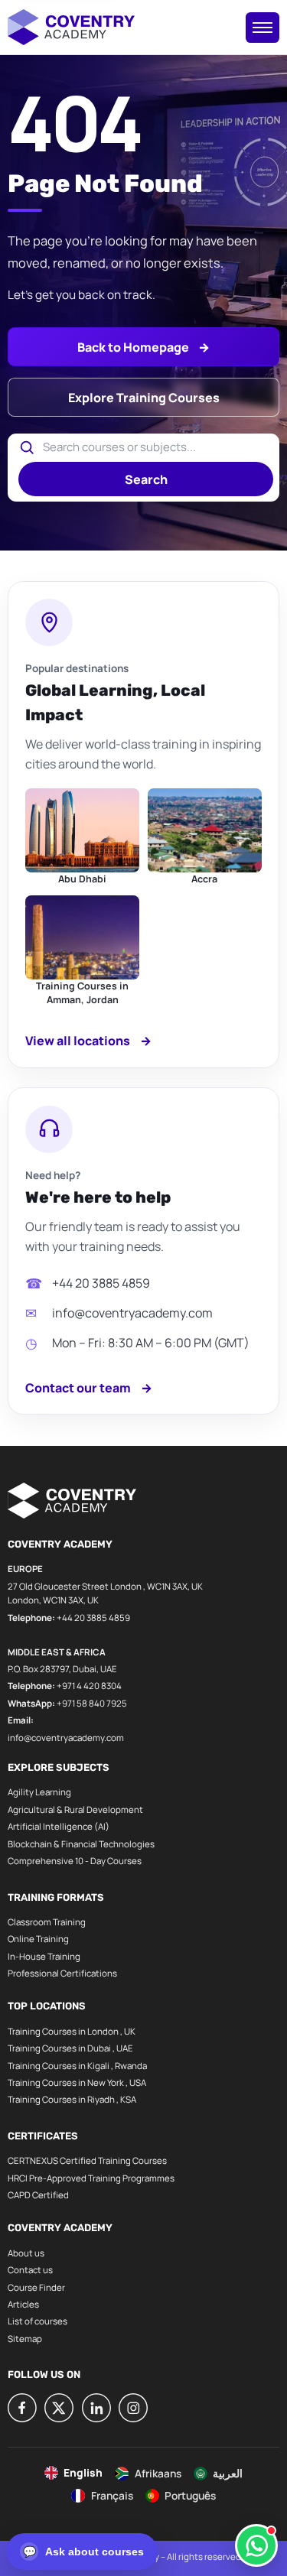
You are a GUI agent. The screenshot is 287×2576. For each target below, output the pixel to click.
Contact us (30, 2270)
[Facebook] (22, 2408)
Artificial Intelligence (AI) (59, 1826)
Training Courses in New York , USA (77, 2082)
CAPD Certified (38, 2195)
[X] (59, 2408)
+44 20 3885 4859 (101, 1283)
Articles (23, 2304)
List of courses (38, 2321)
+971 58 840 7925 (92, 1703)
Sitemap (25, 2339)
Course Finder (36, 2287)
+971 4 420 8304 (89, 1686)
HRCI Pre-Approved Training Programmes (91, 2178)
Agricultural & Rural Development (75, 1809)
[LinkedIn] (96, 2408)
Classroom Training (47, 1922)
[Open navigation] (263, 28)
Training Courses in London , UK (72, 2031)
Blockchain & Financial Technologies (81, 1844)
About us (26, 2253)
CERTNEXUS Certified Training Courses (87, 2160)
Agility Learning (39, 1792)
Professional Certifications (62, 1973)
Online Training (38, 1939)
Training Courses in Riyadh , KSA (72, 2099)
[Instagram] (133, 2408)
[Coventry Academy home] (71, 27)
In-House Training (44, 1956)
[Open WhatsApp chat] (256, 2545)
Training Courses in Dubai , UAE (70, 2048)
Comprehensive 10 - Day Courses (75, 1861)
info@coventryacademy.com (132, 1313)
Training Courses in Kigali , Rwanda (77, 2066)
